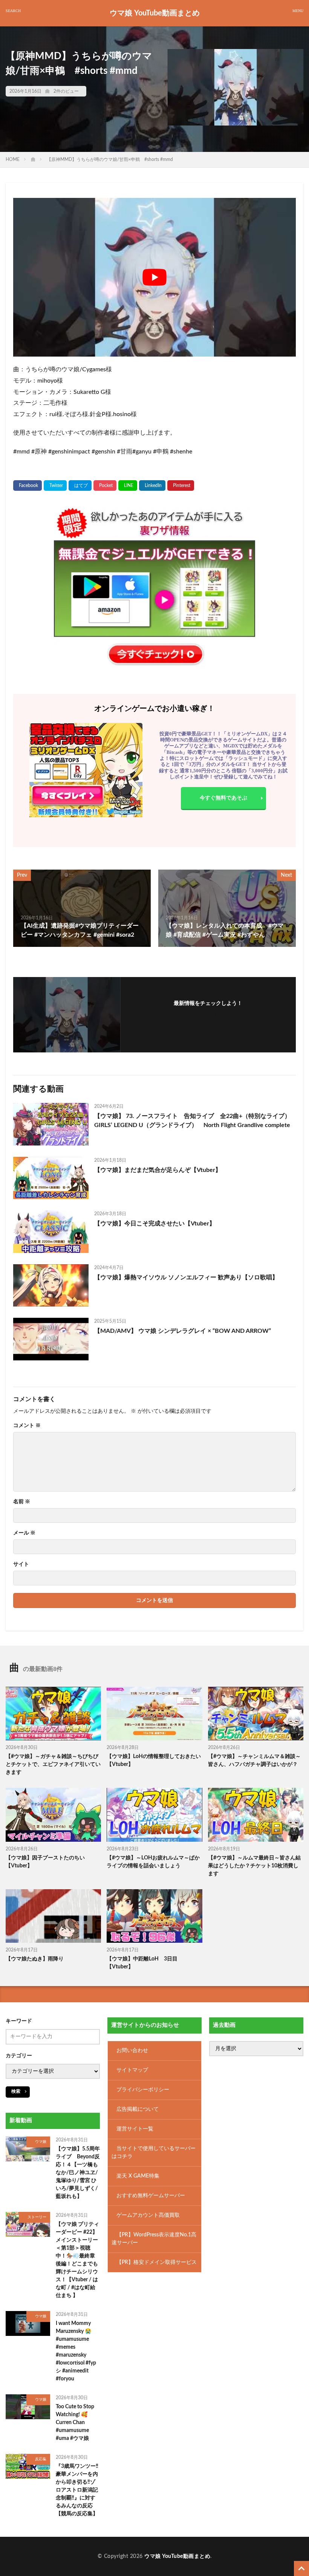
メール (24, 1533)
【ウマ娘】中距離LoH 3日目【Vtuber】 (142, 1963)
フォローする (208, 1014)
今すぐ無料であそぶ (223, 798)
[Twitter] (55, 485)
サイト (21, 1564)
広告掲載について (138, 2109)
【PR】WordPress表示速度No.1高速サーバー (154, 2239)
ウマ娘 (41, 2142)
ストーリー (37, 2217)
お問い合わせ (132, 2051)
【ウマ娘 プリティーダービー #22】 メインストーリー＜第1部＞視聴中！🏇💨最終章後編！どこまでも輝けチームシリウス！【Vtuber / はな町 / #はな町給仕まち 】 (77, 2260)
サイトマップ (132, 2070)
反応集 (41, 2459)
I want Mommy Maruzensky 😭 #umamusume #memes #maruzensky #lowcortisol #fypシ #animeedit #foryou (76, 2351)
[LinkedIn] (152, 485)
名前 (22, 1502)
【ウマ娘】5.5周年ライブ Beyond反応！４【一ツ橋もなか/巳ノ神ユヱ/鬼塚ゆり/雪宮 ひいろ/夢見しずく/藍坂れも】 (78, 2173)
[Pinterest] (181, 485)
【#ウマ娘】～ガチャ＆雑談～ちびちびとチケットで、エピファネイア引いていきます (53, 1764)
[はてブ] (80, 485)
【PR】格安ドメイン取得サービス (157, 2262)
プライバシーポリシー (143, 2090)
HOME (13, 159)
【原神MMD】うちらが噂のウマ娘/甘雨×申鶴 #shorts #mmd (110, 159)
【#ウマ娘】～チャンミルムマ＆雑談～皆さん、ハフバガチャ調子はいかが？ (254, 1760)
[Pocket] (105, 485)
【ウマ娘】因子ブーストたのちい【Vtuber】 (45, 1862)
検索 (16, 2091)
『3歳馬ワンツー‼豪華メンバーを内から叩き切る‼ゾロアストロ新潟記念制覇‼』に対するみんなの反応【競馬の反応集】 (77, 2490)
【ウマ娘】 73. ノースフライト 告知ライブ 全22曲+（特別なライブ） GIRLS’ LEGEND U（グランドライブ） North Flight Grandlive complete (192, 1121)
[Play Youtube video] (154, 277)
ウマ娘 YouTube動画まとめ (155, 13)
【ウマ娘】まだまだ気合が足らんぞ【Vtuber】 (158, 1170)
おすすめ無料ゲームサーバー (151, 2196)
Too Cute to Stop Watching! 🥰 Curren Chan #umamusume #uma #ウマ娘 (75, 2423)
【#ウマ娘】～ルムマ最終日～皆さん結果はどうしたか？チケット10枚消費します (254, 1866)
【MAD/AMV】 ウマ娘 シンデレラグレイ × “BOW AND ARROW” (183, 1331)
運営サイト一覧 (135, 2129)
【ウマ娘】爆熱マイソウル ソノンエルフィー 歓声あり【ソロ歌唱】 (186, 1277)
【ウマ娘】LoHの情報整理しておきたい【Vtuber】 (154, 1760)
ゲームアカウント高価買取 (148, 2215)
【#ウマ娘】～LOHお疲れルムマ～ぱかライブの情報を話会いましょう (153, 1862)
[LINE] (128, 485)
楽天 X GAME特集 (138, 2176)
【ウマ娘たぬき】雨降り (35, 1959)
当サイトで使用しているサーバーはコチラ (154, 2153)
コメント (27, 1426)
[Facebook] (28, 485)
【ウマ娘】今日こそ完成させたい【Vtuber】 (155, 1224)
